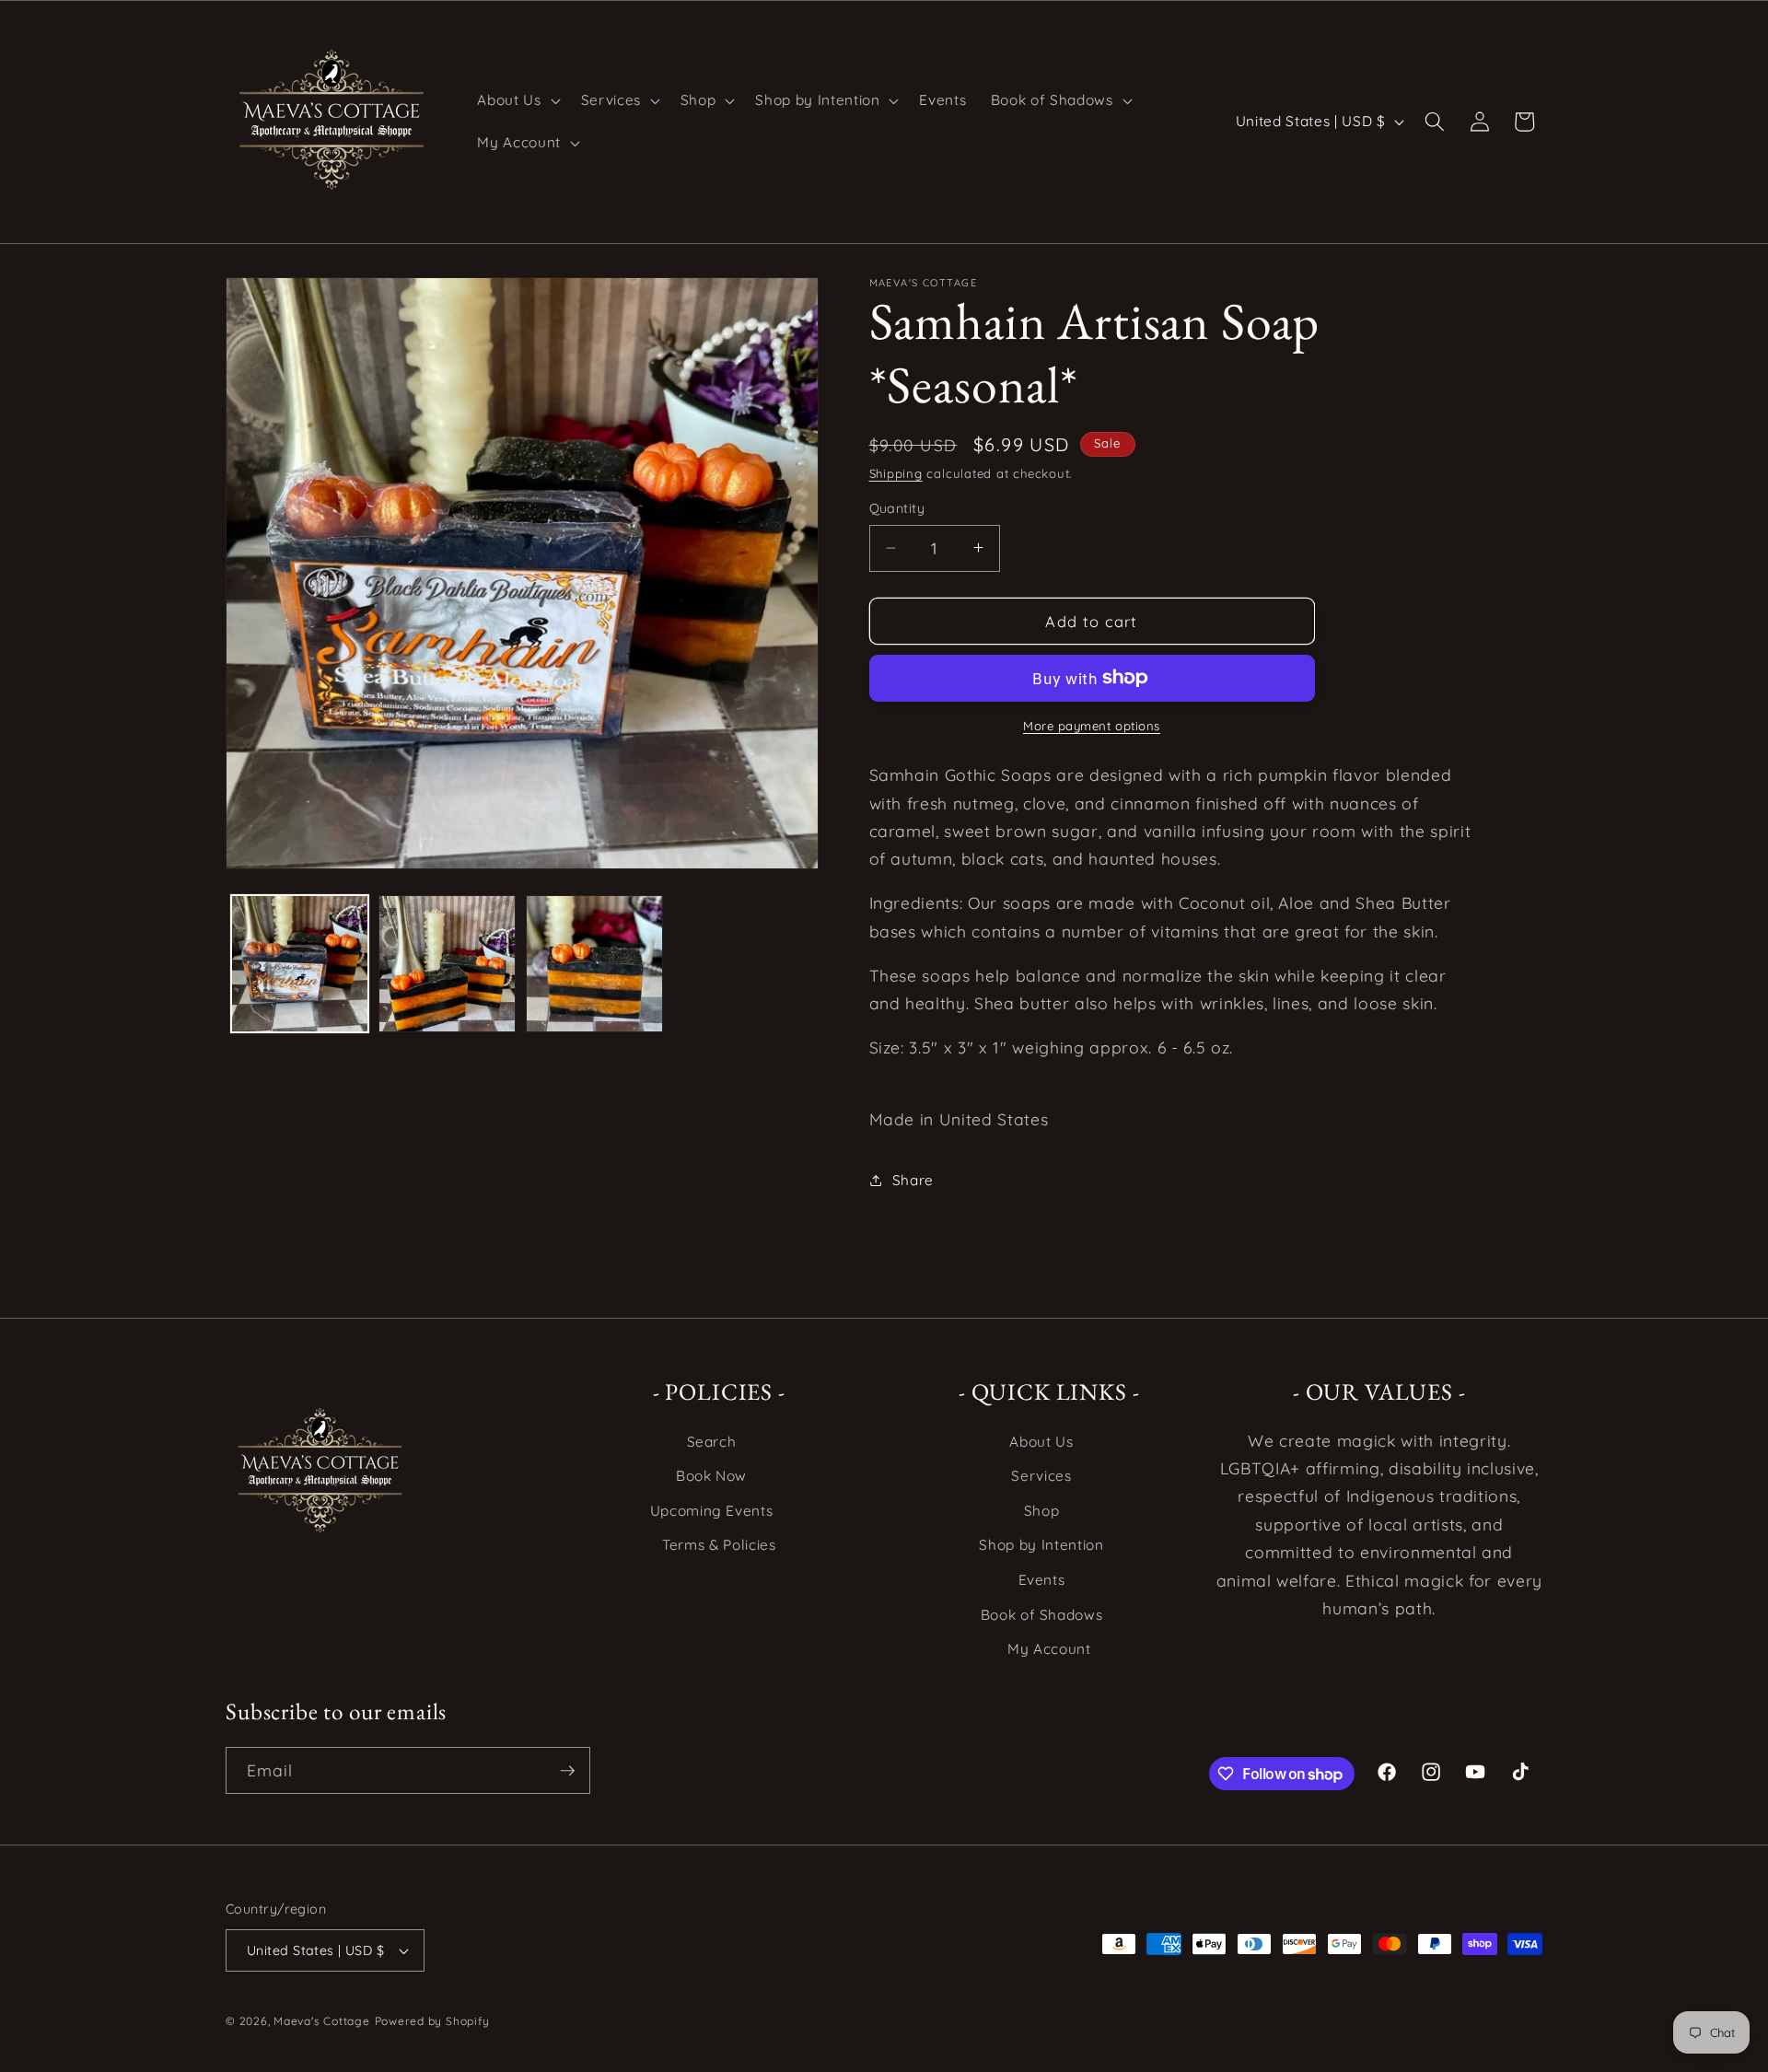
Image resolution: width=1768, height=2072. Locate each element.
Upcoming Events (712, 1511)
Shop (1042, 1511)
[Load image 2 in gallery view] (447, 964)
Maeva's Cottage (322, 2021)
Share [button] (913, 1180)
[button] (517, 100)
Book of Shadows (1042, 1615)
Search (712, 1442)
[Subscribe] (567, 1771)
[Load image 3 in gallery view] (594, 964)
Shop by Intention (1041, 1545)
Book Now (711, 1476)
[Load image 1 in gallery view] (300, 964)
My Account (1049, 1649)
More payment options (1092, 726)
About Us (1041, 1442)
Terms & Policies (719, 1545)
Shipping (896, 473)
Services (1041, 1476)
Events (1042, 1580)
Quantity (897, 508)
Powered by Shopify (432, 2021)
